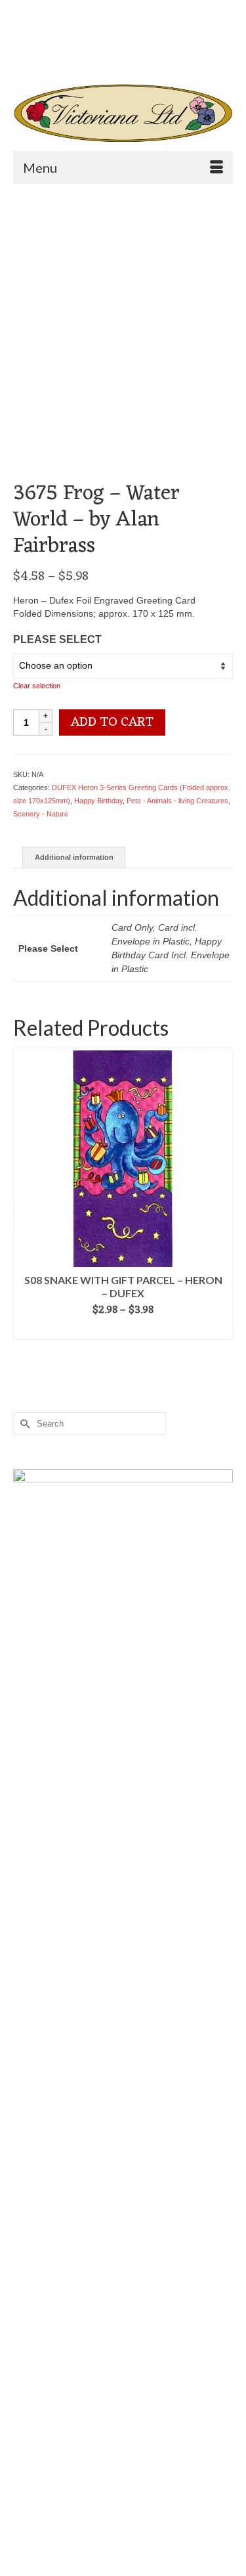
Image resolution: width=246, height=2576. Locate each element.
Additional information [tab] (74, 857)
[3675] (123, 303)
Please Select (57, 639)
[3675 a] (123, 449)
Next (221, 1194)
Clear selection (37, 686)
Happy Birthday (98, 801)
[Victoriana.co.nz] (123, 113)
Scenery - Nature (41, 814)
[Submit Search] (56, 56)
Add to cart (112, 722)
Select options (123, 1330)
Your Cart (61, 33)
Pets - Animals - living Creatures (177, 801)
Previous (25, 1194)
